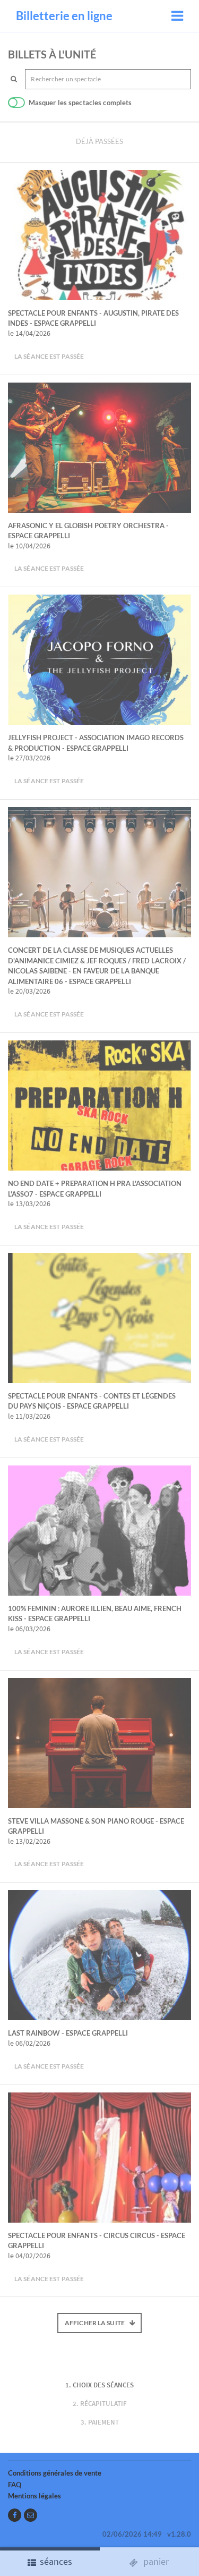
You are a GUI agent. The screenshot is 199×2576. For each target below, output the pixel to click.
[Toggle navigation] (177, 16)
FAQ (15, 2485)
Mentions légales (34, 2496)
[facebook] (15, 2515)
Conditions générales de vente (55, 2473)
